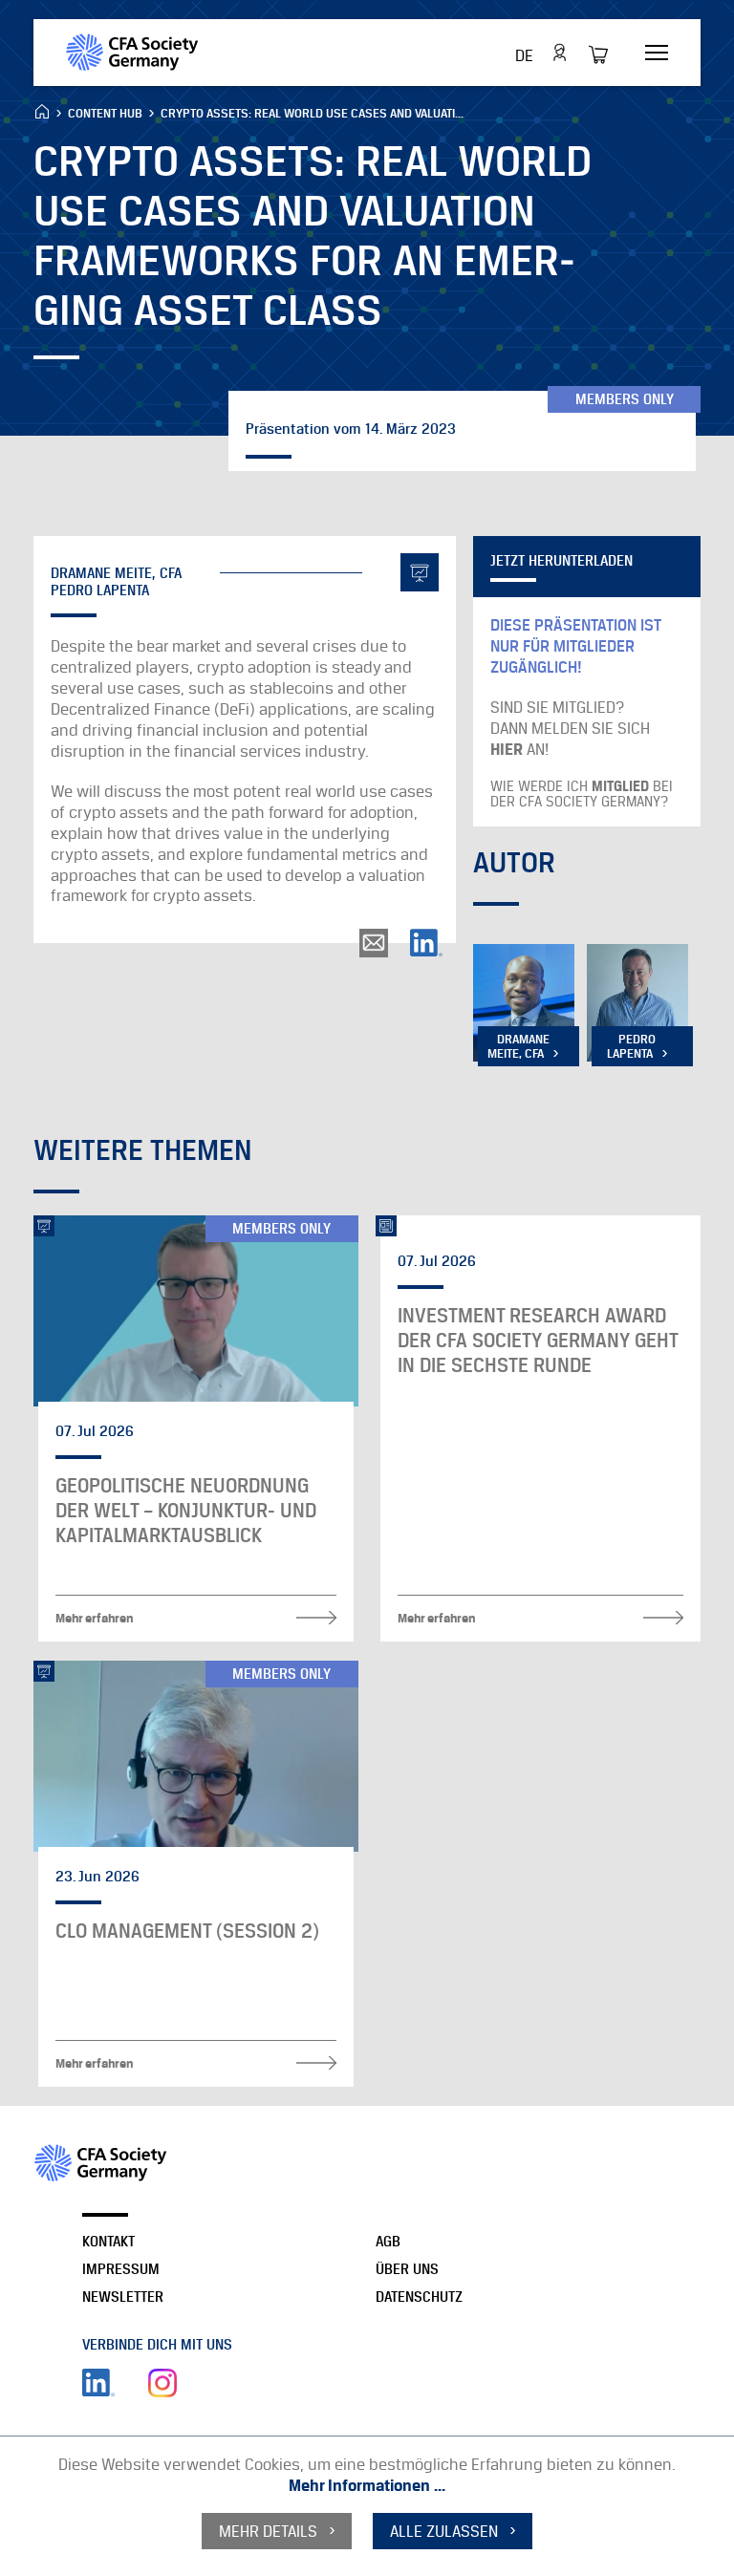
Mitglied (622, 786)
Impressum (121, 2269)
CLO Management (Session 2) (187, 1931)
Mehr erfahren (95, 1618)
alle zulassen (444, 2531)
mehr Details (268, 2531)
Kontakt (108, 2241)
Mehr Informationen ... (367, 2485)
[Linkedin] (99, 2383)
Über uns (407, 2269)
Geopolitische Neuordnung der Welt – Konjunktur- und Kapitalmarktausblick (186, 1511)
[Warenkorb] (604, 54)
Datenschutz (419, 2297)
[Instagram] (162, 2383)
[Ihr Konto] (559, 53)
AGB (388, 2241)
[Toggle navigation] (657, 54)
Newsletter (123, 2297)
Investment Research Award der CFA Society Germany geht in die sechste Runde (538, 1341)
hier (508, 749)
